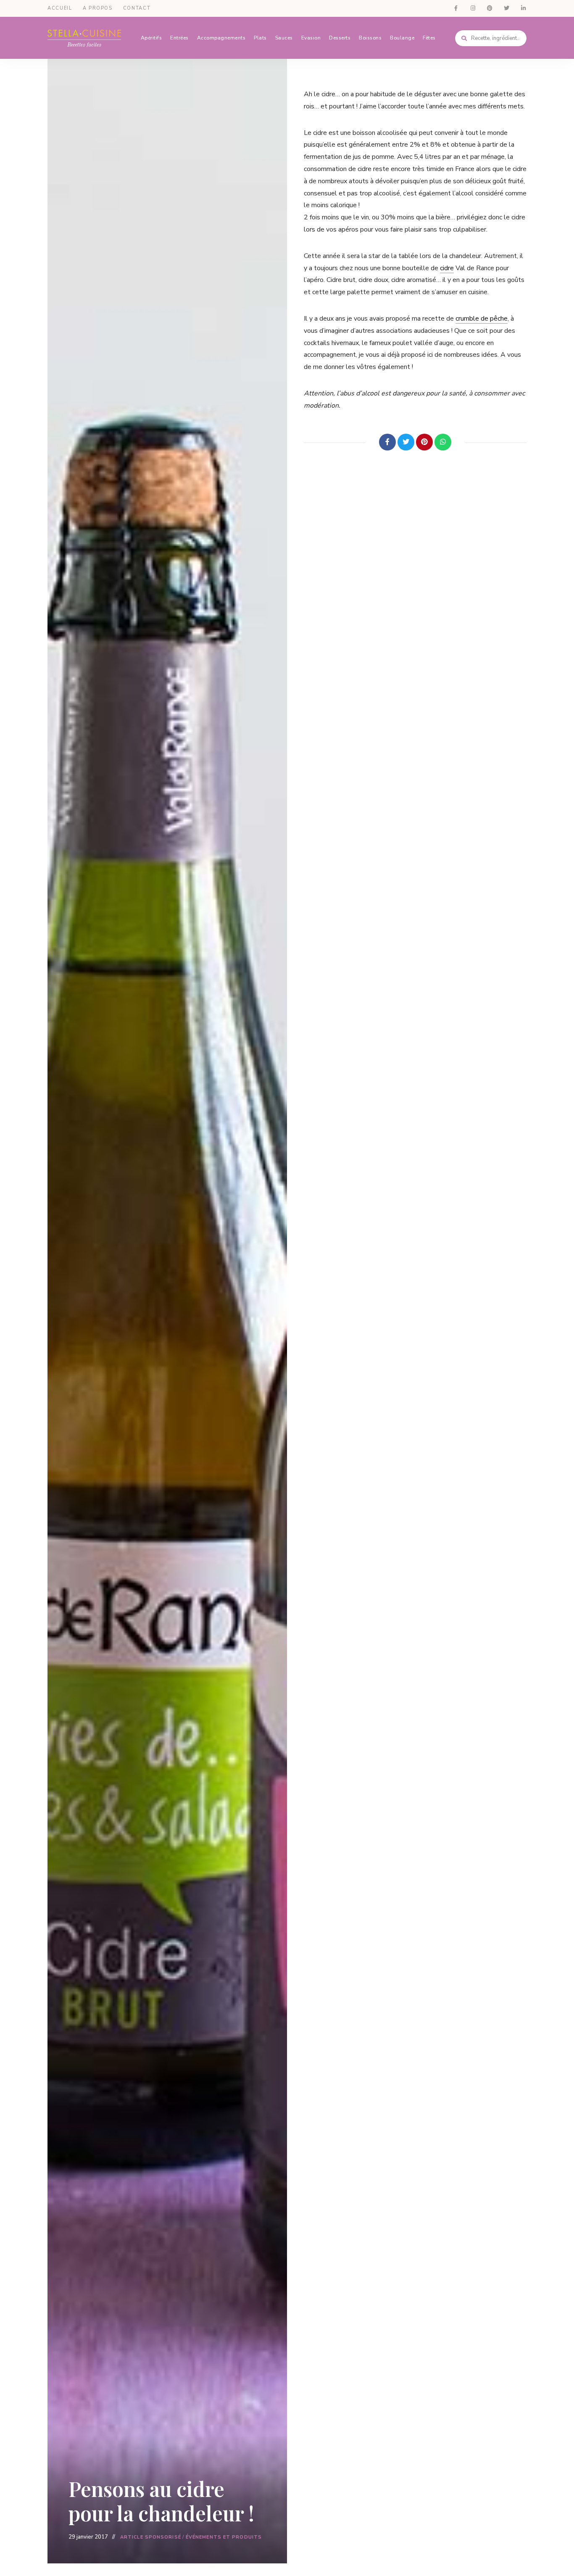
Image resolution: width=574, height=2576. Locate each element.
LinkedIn (523, 8)
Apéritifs (151, 38)
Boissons (370, 38)
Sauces (284, 38)
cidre (447, 268)
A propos (98, 8)
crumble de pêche (482, 319)
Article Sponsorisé (151, 2537)
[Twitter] (406, 442)
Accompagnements (221, 38)
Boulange (402, 38)
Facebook (456, 8)
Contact (137, 8)
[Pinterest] (424, 442)
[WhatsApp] (443, 442)
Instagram (473, 8)
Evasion (311, 38)
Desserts (340, 38)
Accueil (60, 8)
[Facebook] (387, 442)
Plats (260, 38)
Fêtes (429, 38)
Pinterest (490, 8)
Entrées (179, 38)
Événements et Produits (224, 2537)
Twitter (506, 8)
